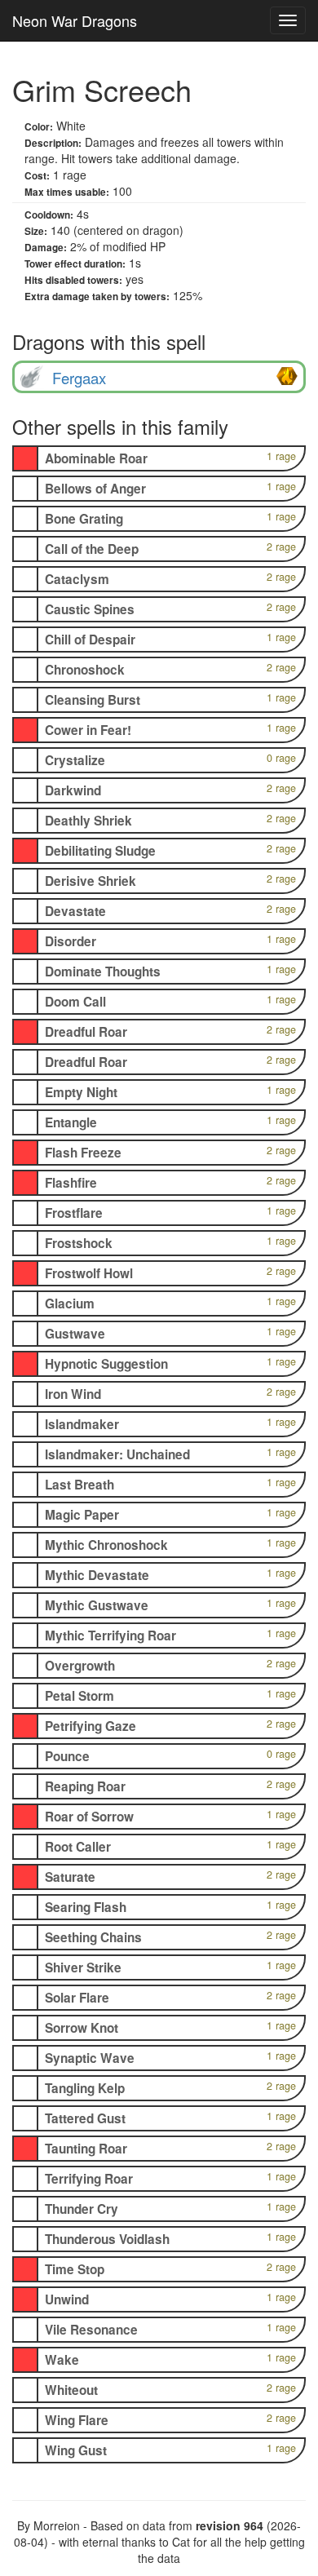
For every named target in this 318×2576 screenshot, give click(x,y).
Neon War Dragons (75, 20)
